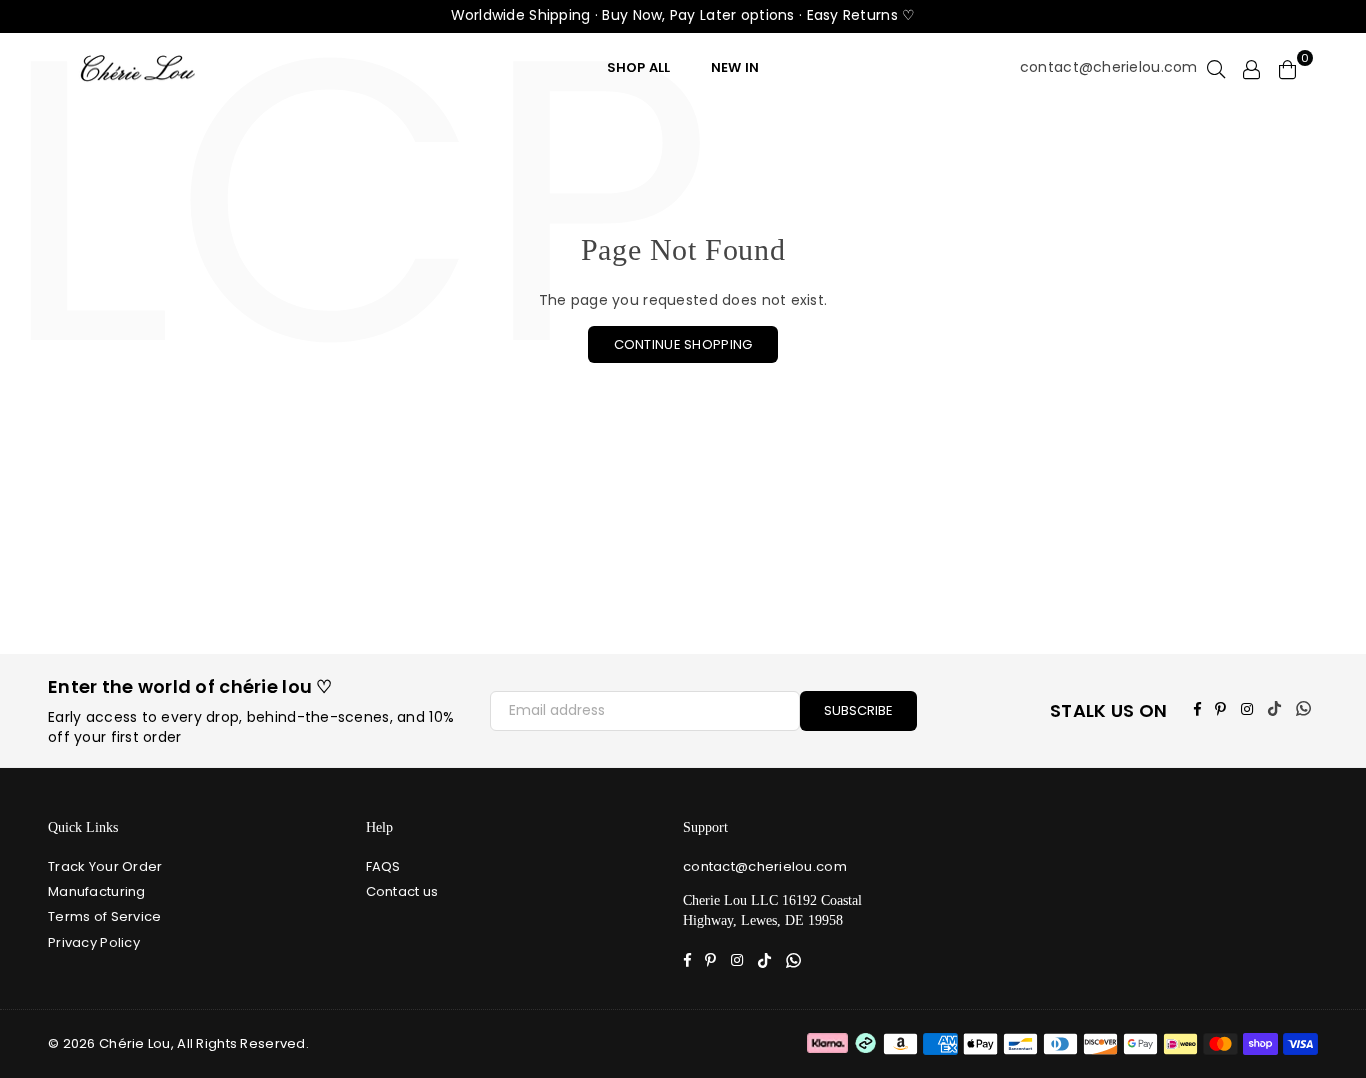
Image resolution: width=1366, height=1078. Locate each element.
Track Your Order (105, 866)
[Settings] (1252, 68)
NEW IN (735, 67)
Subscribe (858, 710)
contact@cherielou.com (1109, 67)
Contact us (402, 891)
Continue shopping (683, 344)
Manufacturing (97, 891)
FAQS (383, 866)
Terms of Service (104, 916)
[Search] (1216, 68)
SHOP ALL (639, 67)
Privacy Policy (94, 942)
